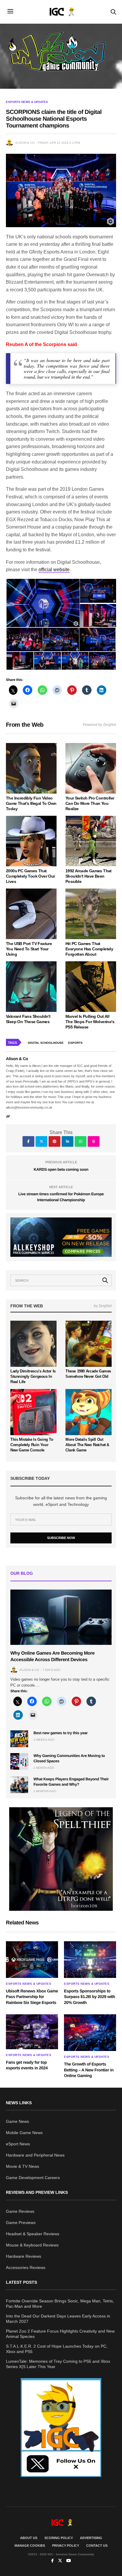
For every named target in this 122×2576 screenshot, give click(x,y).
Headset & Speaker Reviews (33, 2234)
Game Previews (21, 2223)
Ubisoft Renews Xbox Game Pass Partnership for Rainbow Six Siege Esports (32, 1997)
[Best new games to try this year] (19, 1739)
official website (54, 570)
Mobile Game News (24, 2133)
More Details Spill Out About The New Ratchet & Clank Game (87, 1445)
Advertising (91, 2538)
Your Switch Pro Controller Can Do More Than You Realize (90, 803)
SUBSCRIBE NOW (61, 1538)
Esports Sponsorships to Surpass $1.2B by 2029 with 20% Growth (90, 1997)
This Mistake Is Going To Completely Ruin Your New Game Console (32, 1445)
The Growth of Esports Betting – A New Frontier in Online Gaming (89, 2070)
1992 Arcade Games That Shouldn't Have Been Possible (89, 876)
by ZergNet (103, 1306)
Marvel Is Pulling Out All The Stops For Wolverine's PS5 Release (90, 1022)
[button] (43, 603)
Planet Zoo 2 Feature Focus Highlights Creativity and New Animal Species (60, 2334)
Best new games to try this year (61, 1733)
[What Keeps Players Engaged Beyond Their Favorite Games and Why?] (19, 1785)
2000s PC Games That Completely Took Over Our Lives (30, 876)
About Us (29, 2538)
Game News (17, 2121)
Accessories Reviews (26, 2267)
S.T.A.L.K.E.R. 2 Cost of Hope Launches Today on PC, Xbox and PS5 (57, 2349)
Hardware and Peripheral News (35, 2155)
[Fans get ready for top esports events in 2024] (32, 2032)
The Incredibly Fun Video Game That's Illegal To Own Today (31, 803)
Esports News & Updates (27, 102)
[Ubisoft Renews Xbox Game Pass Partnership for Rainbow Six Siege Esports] (32, 1960)
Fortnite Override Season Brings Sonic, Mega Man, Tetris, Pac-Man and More (60, 2304)
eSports (75, 1043)
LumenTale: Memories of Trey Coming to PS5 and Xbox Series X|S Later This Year (58, 2364)
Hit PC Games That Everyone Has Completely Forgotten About (89, 949)
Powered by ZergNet (99, 725)
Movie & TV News (23, 2166)
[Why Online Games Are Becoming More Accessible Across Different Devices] (61, 1617)
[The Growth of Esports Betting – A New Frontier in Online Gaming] (90, 2033)
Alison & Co (25, 143)
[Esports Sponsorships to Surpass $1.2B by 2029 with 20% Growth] (90, 1960)
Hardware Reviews (24, 2256)
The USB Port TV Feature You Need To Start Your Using (29, 949)
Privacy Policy (66, 2546)
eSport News (18, 2144)
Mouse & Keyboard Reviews (32, 2245)
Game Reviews (20, 2211)
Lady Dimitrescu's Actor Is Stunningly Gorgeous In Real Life (33, 1376)
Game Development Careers (33, 2178)
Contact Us (97, 2546)
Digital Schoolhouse (46, 1043)
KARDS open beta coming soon (61, 1169)
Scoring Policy (59, 2538)
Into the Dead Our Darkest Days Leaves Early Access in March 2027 (58, 2319)
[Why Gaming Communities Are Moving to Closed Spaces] (19, 1761)
